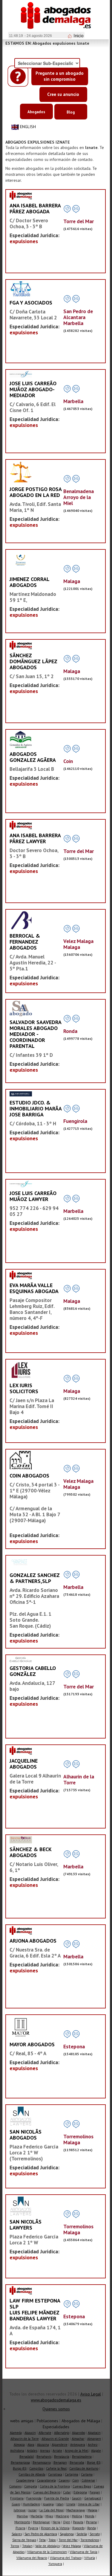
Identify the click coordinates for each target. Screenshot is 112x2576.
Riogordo (78, 2528)
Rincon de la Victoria (55, 2528)
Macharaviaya (76, 2510)
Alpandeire (60, 2445)
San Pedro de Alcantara (41, 2534)
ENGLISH (28, 127)
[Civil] (21, 1094)
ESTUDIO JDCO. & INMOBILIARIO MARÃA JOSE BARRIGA (36, 1108)
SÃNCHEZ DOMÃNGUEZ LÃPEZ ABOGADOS (33, 661)
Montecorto (22, 2522)
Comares (15, 2486)
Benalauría (62, 2457)
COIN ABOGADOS (29, 1476)
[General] (21, 195)
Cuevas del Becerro (47, 2492)
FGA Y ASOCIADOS (31, 303)
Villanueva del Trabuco (66, 2558)
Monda (90, 2516)
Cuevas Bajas (82, 2486)
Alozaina (43, 2445)
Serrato (95, 2534)
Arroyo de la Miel (77, 2451)
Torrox (15, 2546)
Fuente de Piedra (57, 2498)
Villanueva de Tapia (83, 2552)
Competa (31, 2486)
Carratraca (55, 2474)
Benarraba (77, 2462)
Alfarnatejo (62, 2433)
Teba (42, 2540)
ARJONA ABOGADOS (33, 1941)
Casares (64, 2480)
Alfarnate (45, 2433)
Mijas (49, 2516)
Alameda (16, 2433)
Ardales (32, 2451)
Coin (76, 2480)
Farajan (95, 2492)
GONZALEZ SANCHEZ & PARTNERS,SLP (35, 1578)
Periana (91, 2522)
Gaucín (77, 2498)
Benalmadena (82, 2457)
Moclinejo (62, 2516)
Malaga (92, 2510)
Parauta (78, 2522)
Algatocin (94, 2433)
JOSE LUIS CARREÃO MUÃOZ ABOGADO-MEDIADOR (33, 389)
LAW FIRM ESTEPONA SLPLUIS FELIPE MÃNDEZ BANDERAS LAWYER (35, 2309)
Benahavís (44, 2457)
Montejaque (41, 2522)
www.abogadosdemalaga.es (56, 2400)
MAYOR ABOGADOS (32, 2044)
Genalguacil (93, 2498)
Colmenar (88, 2480)
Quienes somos (56, 2409)
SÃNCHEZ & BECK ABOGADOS (30, 1852)
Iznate (71, 2504)
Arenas (45, 2451)
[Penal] (21, 562)
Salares (17, 2534)
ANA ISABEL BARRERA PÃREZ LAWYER (35, 838)
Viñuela (90, 2558)
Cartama (87, 2474)
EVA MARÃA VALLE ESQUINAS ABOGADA (34, 1288)
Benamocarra (42, 2462)
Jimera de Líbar (89, 2504)
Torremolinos (90, 2540)
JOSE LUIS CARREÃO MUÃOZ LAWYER (33, 1196)
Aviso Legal (91, 2394)
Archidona (17, 2451)
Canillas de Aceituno (84, 2468)
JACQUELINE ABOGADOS (24, 1764)
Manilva (22, 2516)
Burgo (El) (20, 2468)
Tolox (52, 2540)
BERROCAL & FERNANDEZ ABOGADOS (25, 942)
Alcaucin (30, 2433)
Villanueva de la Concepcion (47, 2552)
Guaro (16, 2504)
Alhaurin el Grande (55, 2439)
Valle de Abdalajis (47, 2546)
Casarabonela (46, 2480)
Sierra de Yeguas (24, 2540)
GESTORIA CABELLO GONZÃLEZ (33, 1671)
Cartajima (72, 2474)
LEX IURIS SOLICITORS (24, 1388)
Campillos (36, 2468)
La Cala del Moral (52, 2510)
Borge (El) (94, 2462)
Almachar (78, 2439)
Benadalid (27, 2457)
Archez (93, 2445)
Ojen (67, 2522)
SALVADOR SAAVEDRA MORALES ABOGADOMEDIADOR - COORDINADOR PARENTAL (35, 1034)
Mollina (77, 2516)
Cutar (67, 2492)
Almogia (19, 2445)
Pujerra (33, 2528)
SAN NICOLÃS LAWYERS (26, 2225)
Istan (60, 2504)
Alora (31, 2445)
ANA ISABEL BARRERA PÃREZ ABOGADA (35, 208)
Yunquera (55, 2564)
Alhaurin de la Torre (25, 2439)
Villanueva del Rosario (32, 2558)
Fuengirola (34, 2498)
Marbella (37, 2516)
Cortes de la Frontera (55, 2486)
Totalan (27, 2546)
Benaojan (60, 2462)
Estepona (80, 2492)
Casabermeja (25, 2480)
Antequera (78, 2445)
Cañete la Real (56, 2468)
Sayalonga (67, 2534)
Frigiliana (17, 2498)
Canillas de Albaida (32, 2474)
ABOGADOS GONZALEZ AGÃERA (33, 757)
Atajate (96, 2451)
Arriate (57, 2451)
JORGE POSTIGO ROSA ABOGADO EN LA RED (36, 492)
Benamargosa (20, 2462)
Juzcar (33, 2510)
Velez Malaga (72, 2546)
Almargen (94, 2439)
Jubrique (20, 2510)
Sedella (82, 2534)
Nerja (56, 2522)
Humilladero (31, 2504)
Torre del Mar (68, 2540)
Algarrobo (79, 2433)
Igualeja (48, 2504)
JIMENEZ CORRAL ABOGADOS (29, 582)
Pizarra (20, 2528)
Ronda (92, 2528)
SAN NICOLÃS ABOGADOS (26, 2135)
